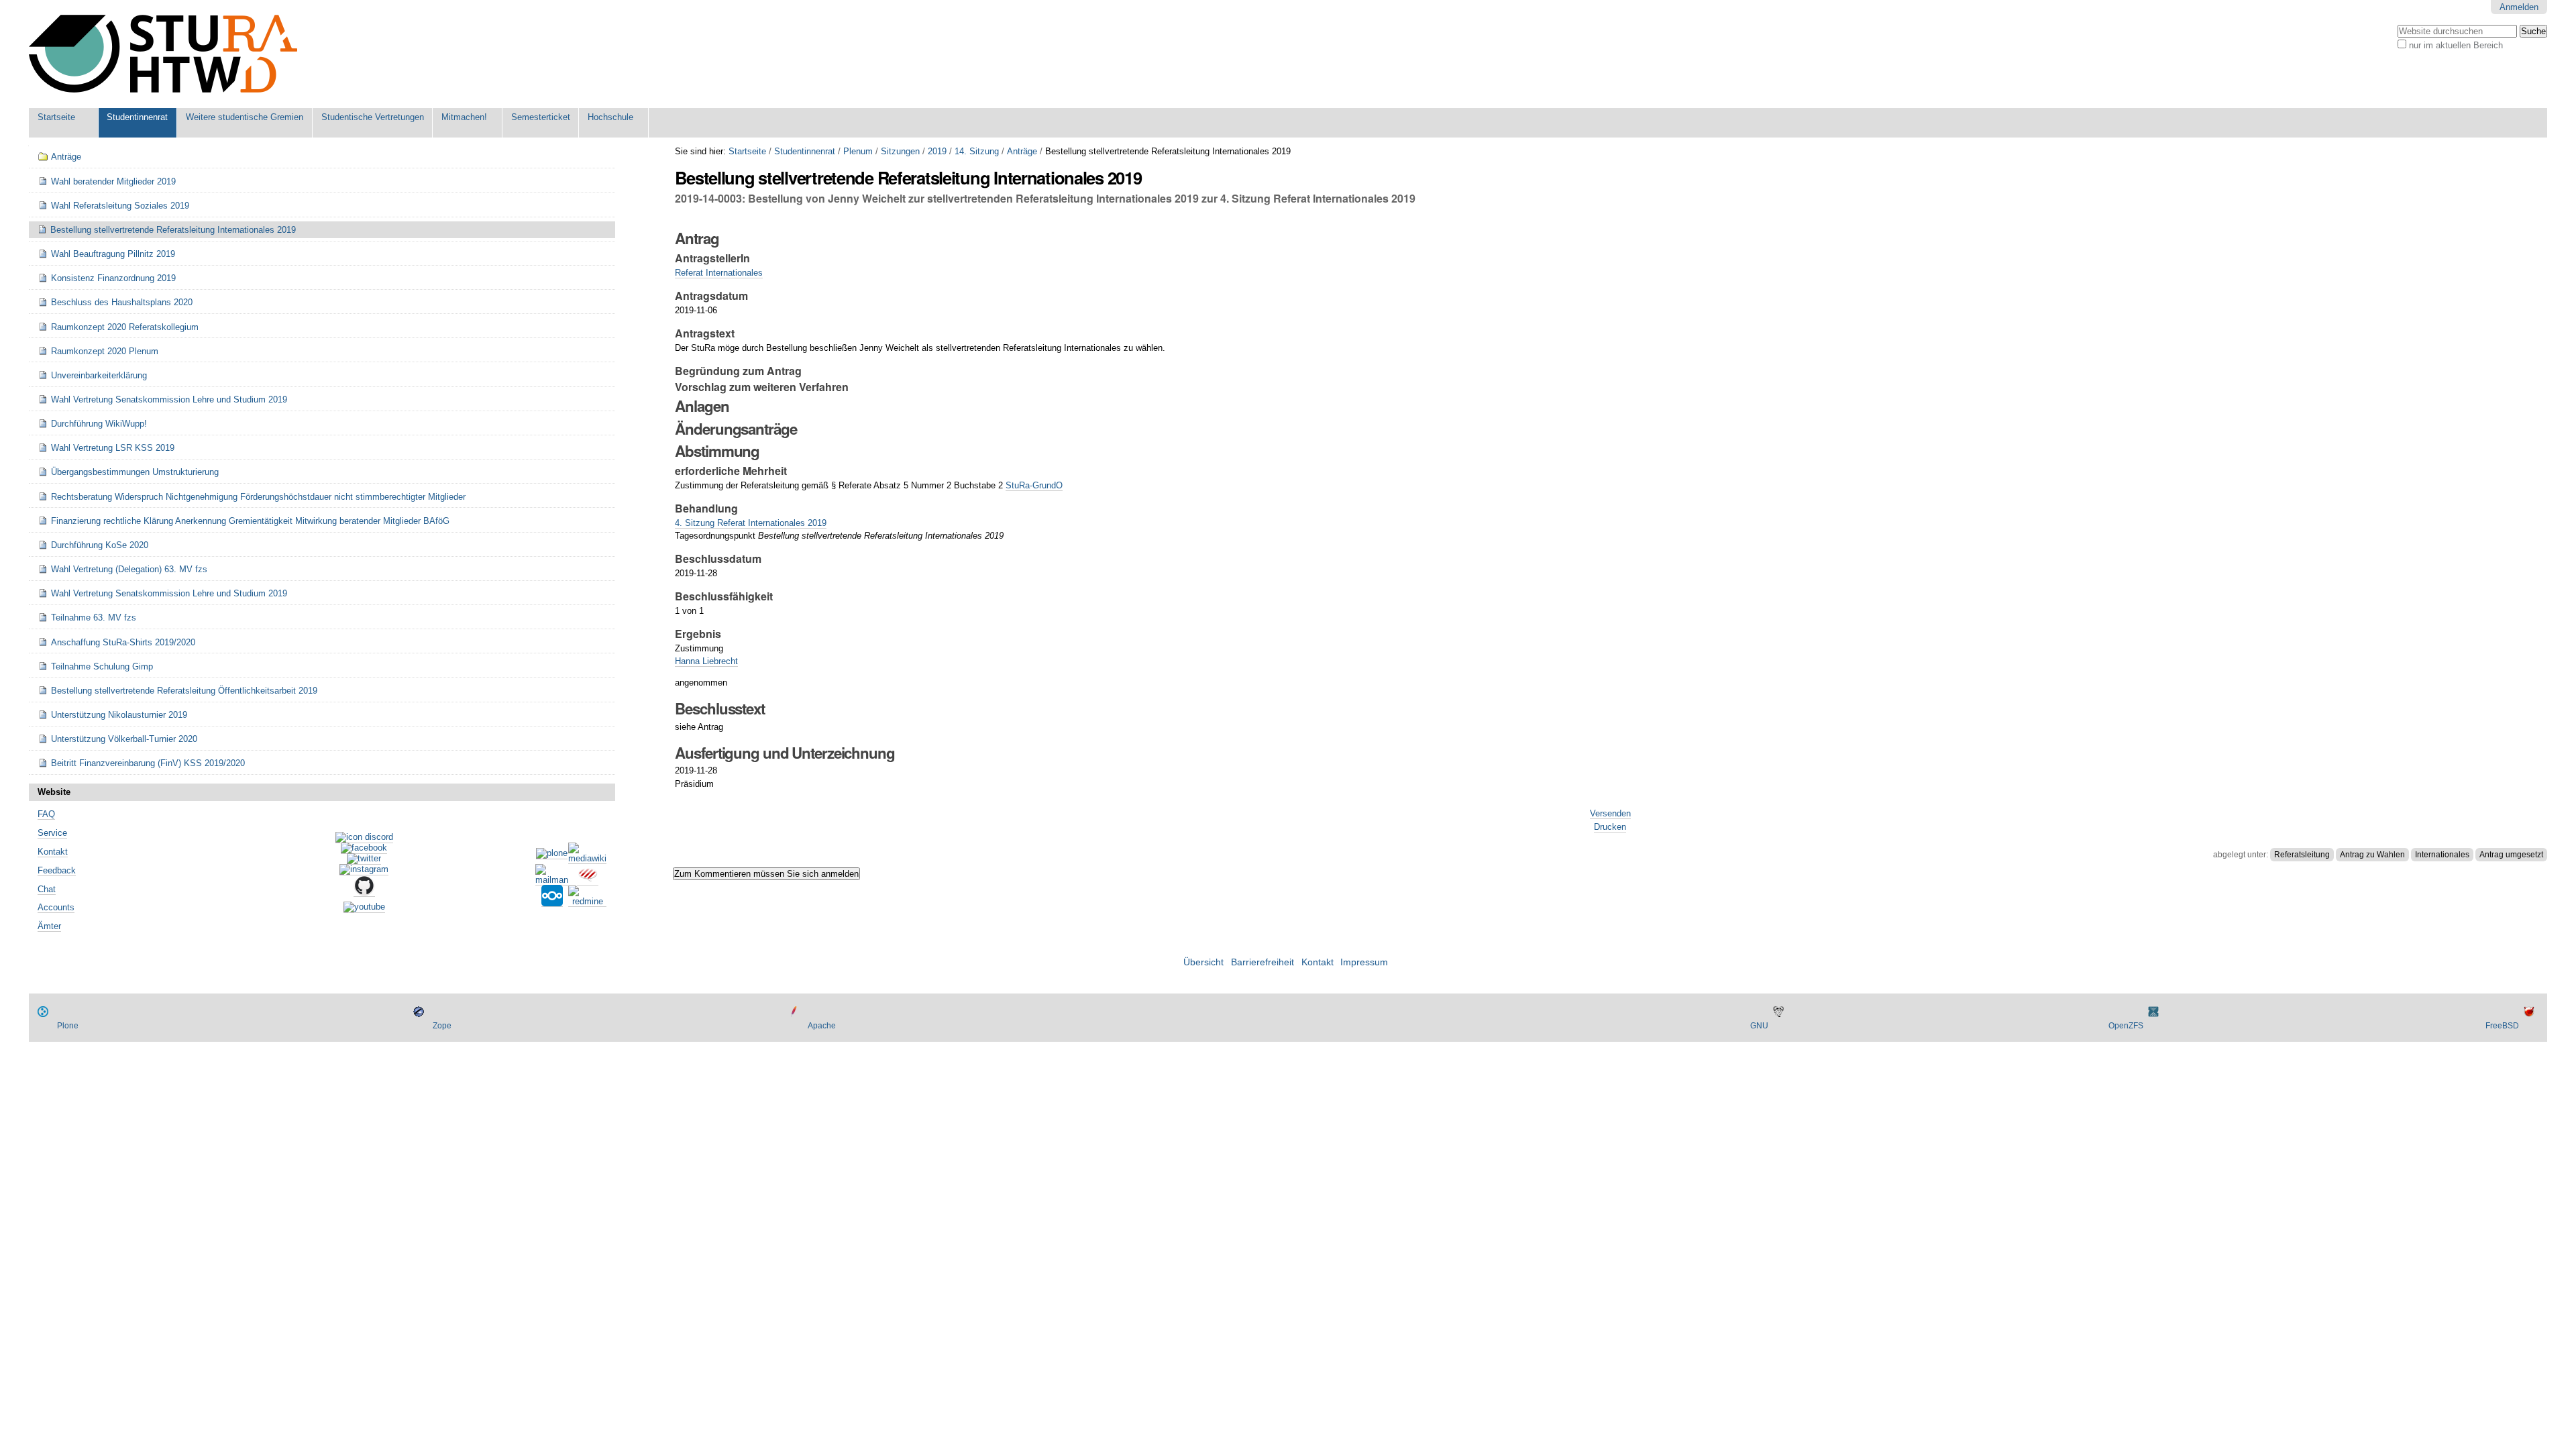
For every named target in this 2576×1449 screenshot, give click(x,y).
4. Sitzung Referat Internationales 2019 (751, 523)
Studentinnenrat (137, 117)
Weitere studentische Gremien (245, 117)
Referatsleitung (2302, 855)
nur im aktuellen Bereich (2456, 45)
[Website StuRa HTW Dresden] (163, 54)
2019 (937, 151)
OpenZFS (2126, 1026)
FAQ (46, 814)
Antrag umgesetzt (2511, 855)
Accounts (56, 907)
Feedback (57, 870)
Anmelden (2519, 7)
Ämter (49, 926)
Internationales (2442, 855)
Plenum (858, 151)
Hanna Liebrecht (706, 661)
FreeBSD (2502, 1026)
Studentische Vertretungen (373, 117)
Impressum (1364, 962)
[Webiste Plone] (552, 854)
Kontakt (53, 852)
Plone (68, 1026)
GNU (1759, 1026)
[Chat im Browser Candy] (588, 880)
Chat (47, 889)
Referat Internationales (719, 273)
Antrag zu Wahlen (2372, 855)
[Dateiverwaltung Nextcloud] (552, 902)
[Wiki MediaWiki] (587, 859)
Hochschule (610, 117)
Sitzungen (900, 151)
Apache (822, 1026)
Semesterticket (541, 117)
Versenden (1610, 813)
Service (52, 833)
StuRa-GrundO (1034, 485)
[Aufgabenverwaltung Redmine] (587, 902)
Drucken (1610, 827)
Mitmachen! (464, 117)
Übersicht (1203, 962)
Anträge (1022, 151)
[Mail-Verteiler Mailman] (552, 880)
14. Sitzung (977, 151)
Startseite (56, 117)
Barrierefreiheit (1263, 962)
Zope (442, 1026)
